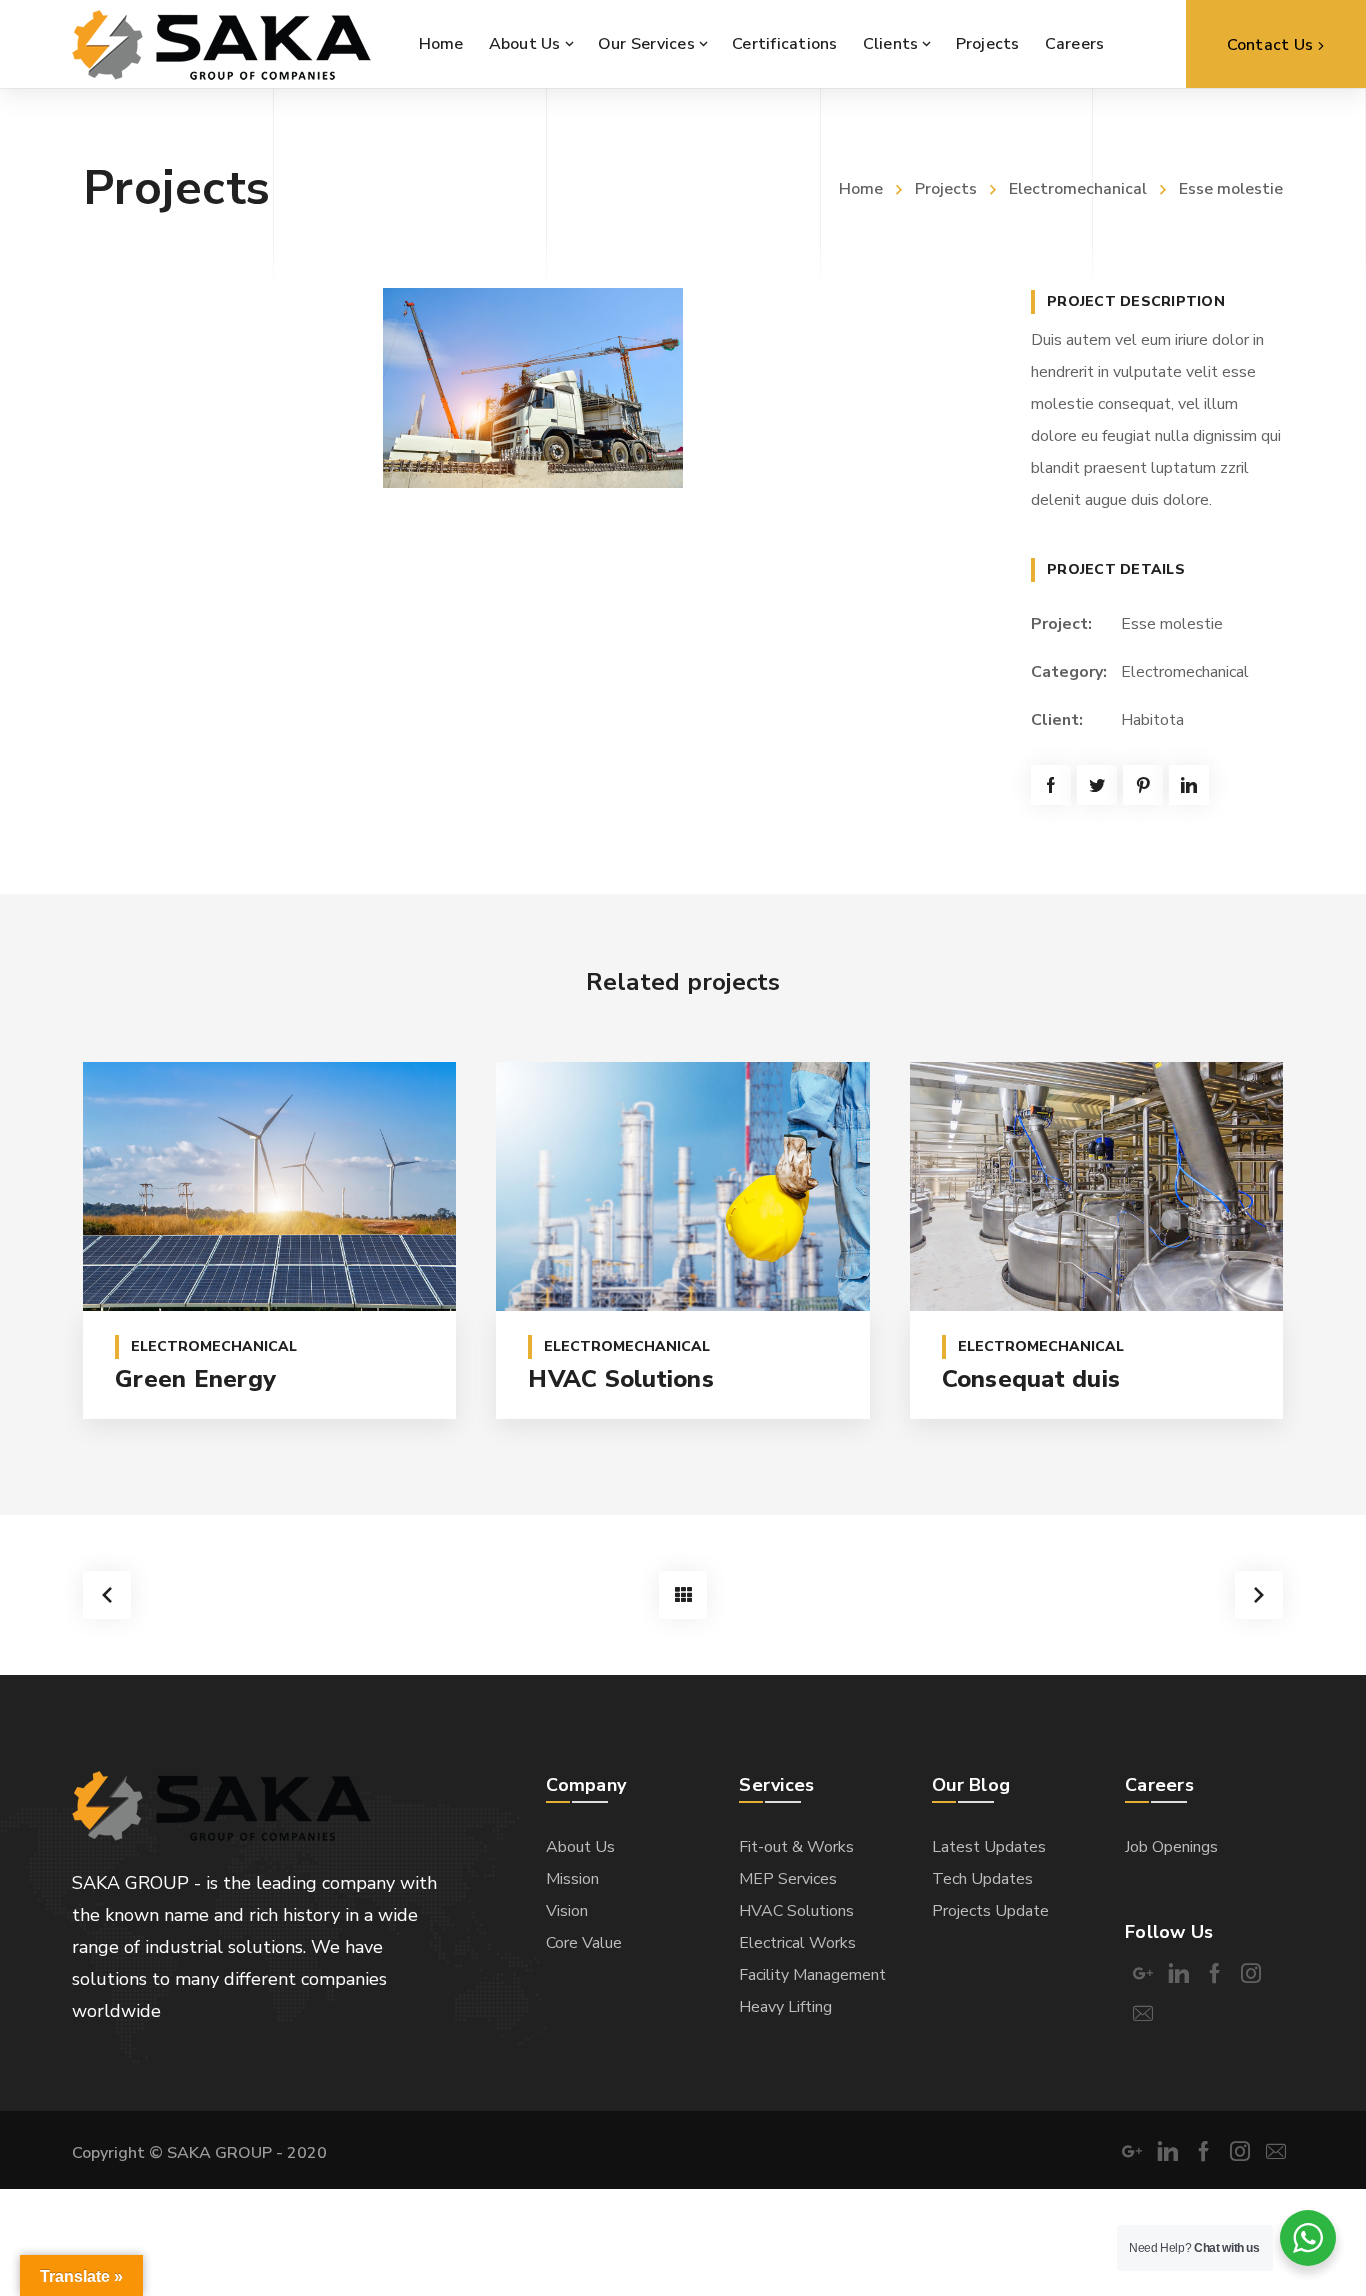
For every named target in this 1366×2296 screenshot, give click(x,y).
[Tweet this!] (1097, 785)
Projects (946, 189)
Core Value (584, 1943)
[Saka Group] (221, 44)
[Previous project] (107, 1595)
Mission (572, 1879)
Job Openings (1171, 1847)
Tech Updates (982, 1879)
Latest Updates (989, 1847)
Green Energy (195, 1379)
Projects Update (990, 1911)
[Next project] (1259, 1595)
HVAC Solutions (621, 1379)
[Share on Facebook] (1051, 785)
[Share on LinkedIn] (1189, 785)
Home (861, 189)
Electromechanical (1078, 189)
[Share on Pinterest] (1143, 785)
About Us (580, 1847)
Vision (567, 1911)
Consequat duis (1031, 1379)
